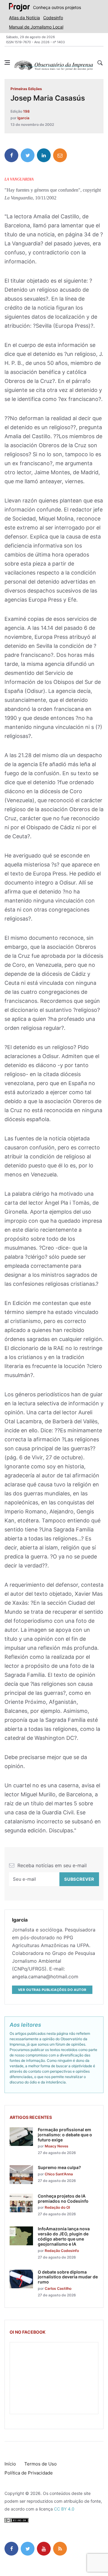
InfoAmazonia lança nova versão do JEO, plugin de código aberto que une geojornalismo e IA (64, 2236)
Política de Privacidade (29, 2473)
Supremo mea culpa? (59, 2167)
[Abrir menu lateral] (7, 62)
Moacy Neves (57, 2146)
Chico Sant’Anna (59, 2174)
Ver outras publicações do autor (52, 1990)
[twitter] (28, 155)
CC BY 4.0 (64, 2509)
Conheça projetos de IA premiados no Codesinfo (63, 2198)
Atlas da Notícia (24, 18)
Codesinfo (53, 18)
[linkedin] (44, 155)
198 (26, 111)
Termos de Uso (40, 2464)
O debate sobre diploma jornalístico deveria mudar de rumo (68, 2277)
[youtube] (44, 2549)
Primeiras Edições (26, 89)
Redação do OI (57, 2207)
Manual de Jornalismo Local (36, 27)
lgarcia (23, 118)
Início (10, 2464)
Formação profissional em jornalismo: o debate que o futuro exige (65, 2135)
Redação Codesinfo (62, 2251)
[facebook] (11, 155)
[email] (60, 155)
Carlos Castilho (58, 2288)
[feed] (60, 2549)
